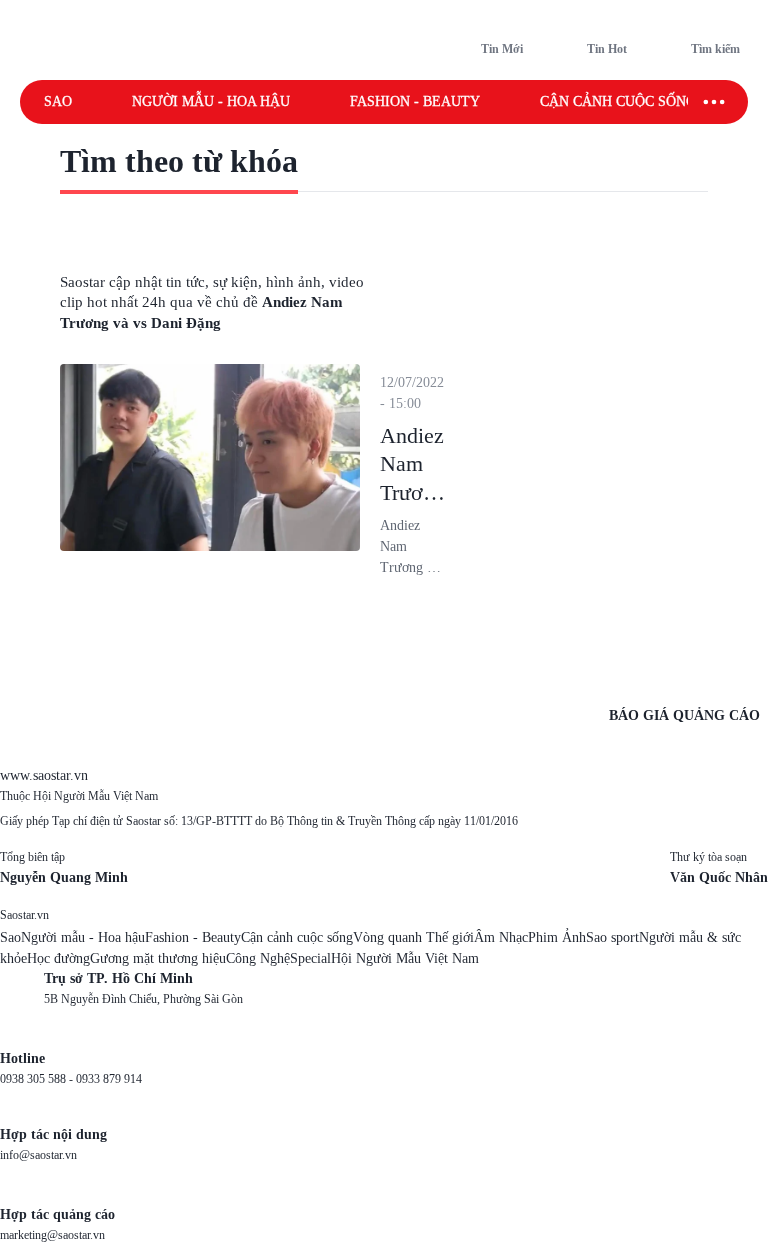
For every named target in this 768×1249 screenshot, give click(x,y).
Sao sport (612, 937)
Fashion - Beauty (415, 101)
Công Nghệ (258, 958)
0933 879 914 (109, 1079)
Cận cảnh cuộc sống (618, 101)
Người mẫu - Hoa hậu (211, 101)
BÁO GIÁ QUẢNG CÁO (684, 715)
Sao (58, 101)
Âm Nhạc (501, 937)
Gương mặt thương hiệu (158, 958)
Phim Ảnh (557, 937)
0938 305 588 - (38, 1079)
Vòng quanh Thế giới (413, 937)
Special (310, 958)
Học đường (58, 958)
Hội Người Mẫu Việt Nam (405, 958)
